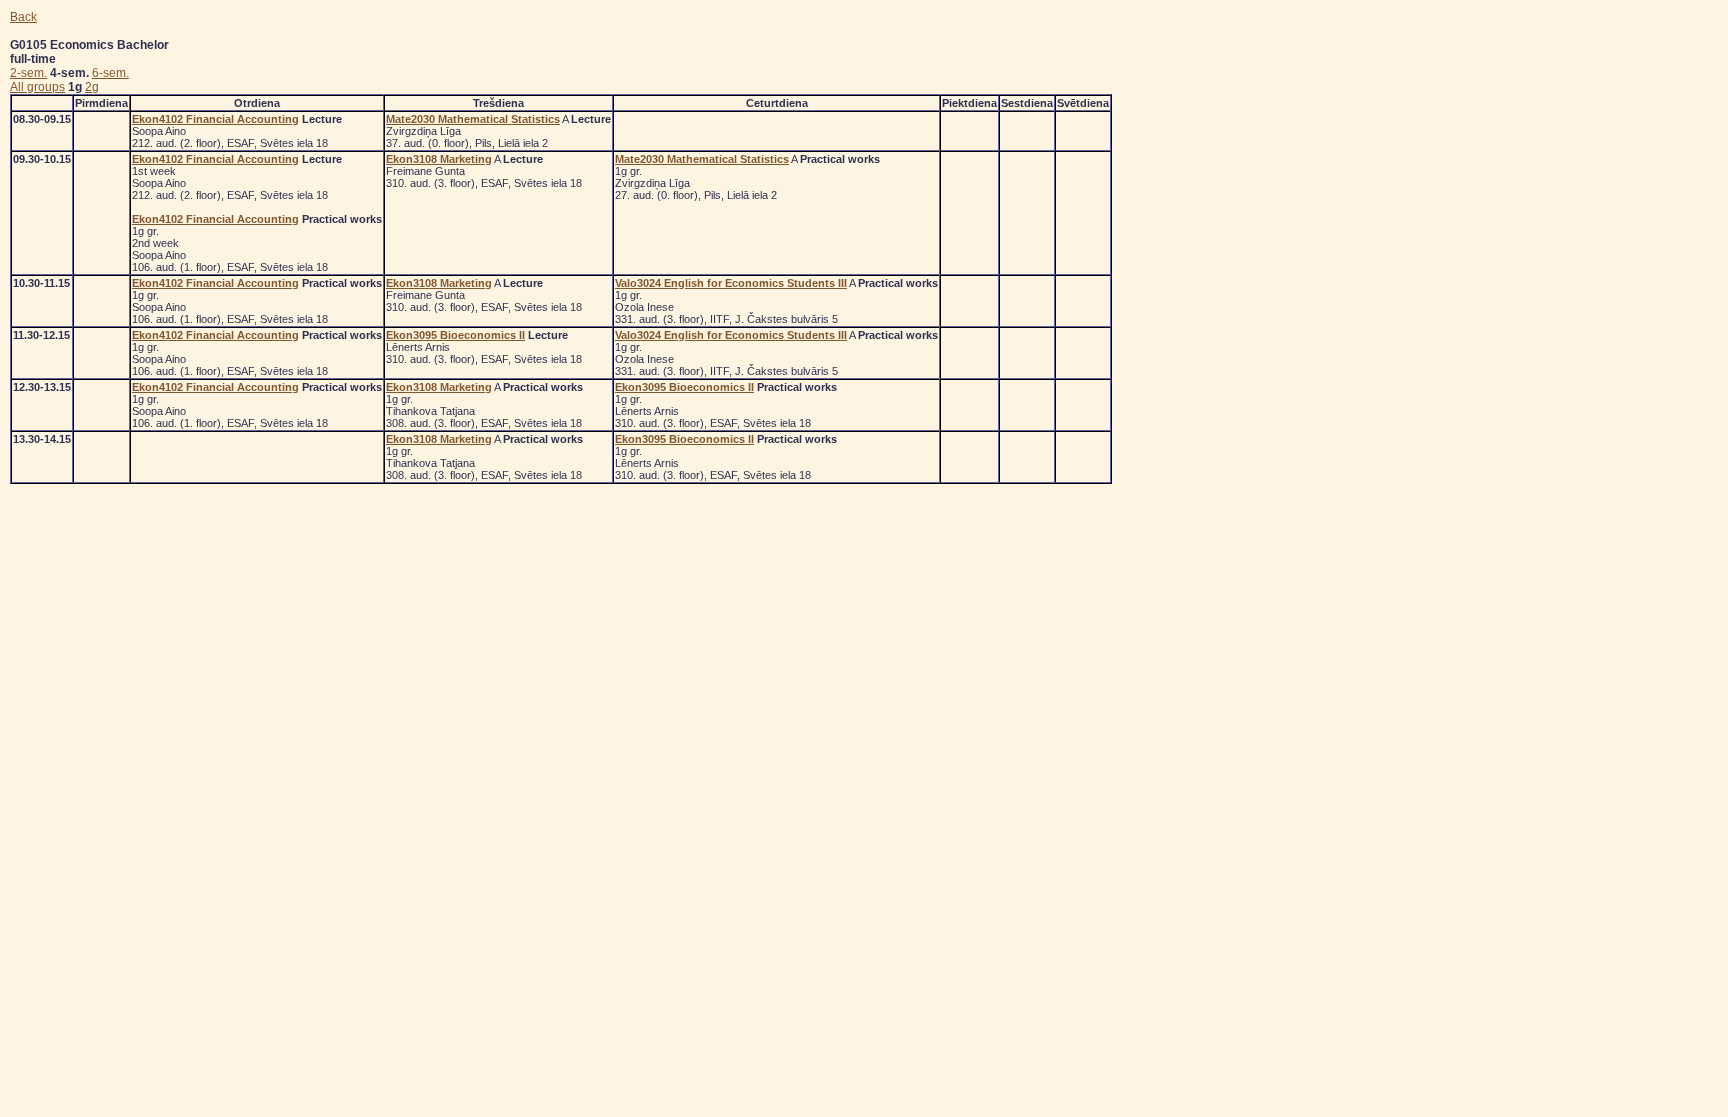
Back (23, 17)
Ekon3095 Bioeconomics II (455, 335)
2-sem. (28, 73)
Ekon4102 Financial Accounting (215, 119)
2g (92, 87)
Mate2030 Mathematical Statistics (473, 119)
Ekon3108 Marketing (439, 159)
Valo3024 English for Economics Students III (731, 283)
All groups (37, 87)
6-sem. (110, 73)
